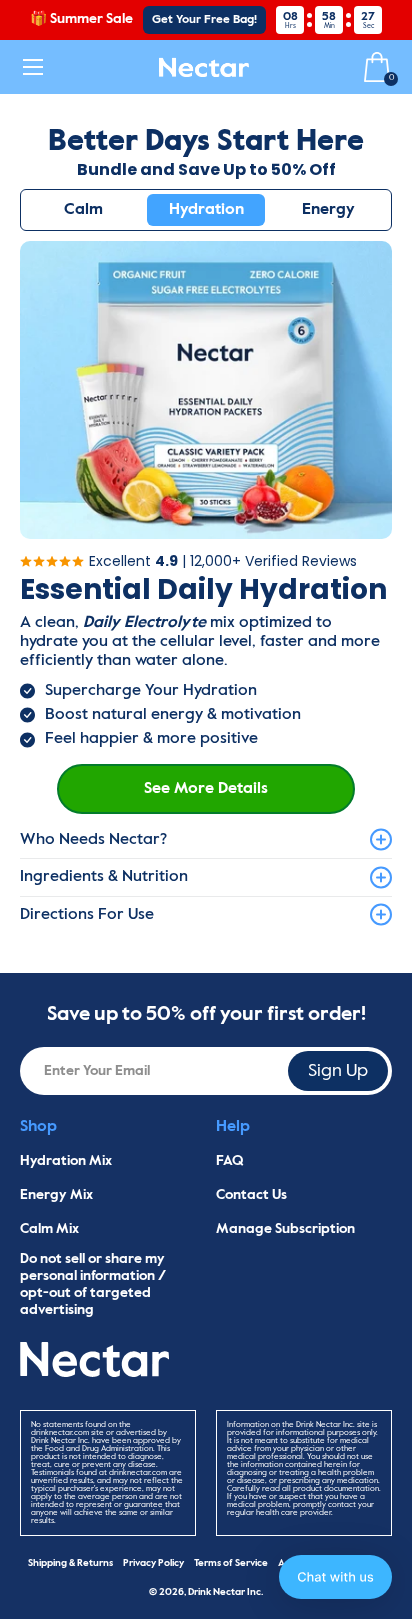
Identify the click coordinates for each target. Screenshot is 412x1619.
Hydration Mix (66, 1161)
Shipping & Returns (70, 1563)
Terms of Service (231, 1563)
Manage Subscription (285, 1229)
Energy (328, 210)
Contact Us (251, 1195)
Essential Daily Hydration (203, 590)
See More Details (206, 789)
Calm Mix (49, 1229)
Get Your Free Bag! (204, 20)
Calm (83, 210)
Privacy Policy (153, 1563)
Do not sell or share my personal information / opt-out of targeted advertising (93, 1284)
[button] (335, 1577)
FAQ (230, 1161)
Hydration (206, 210)
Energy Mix (56, 1195)
